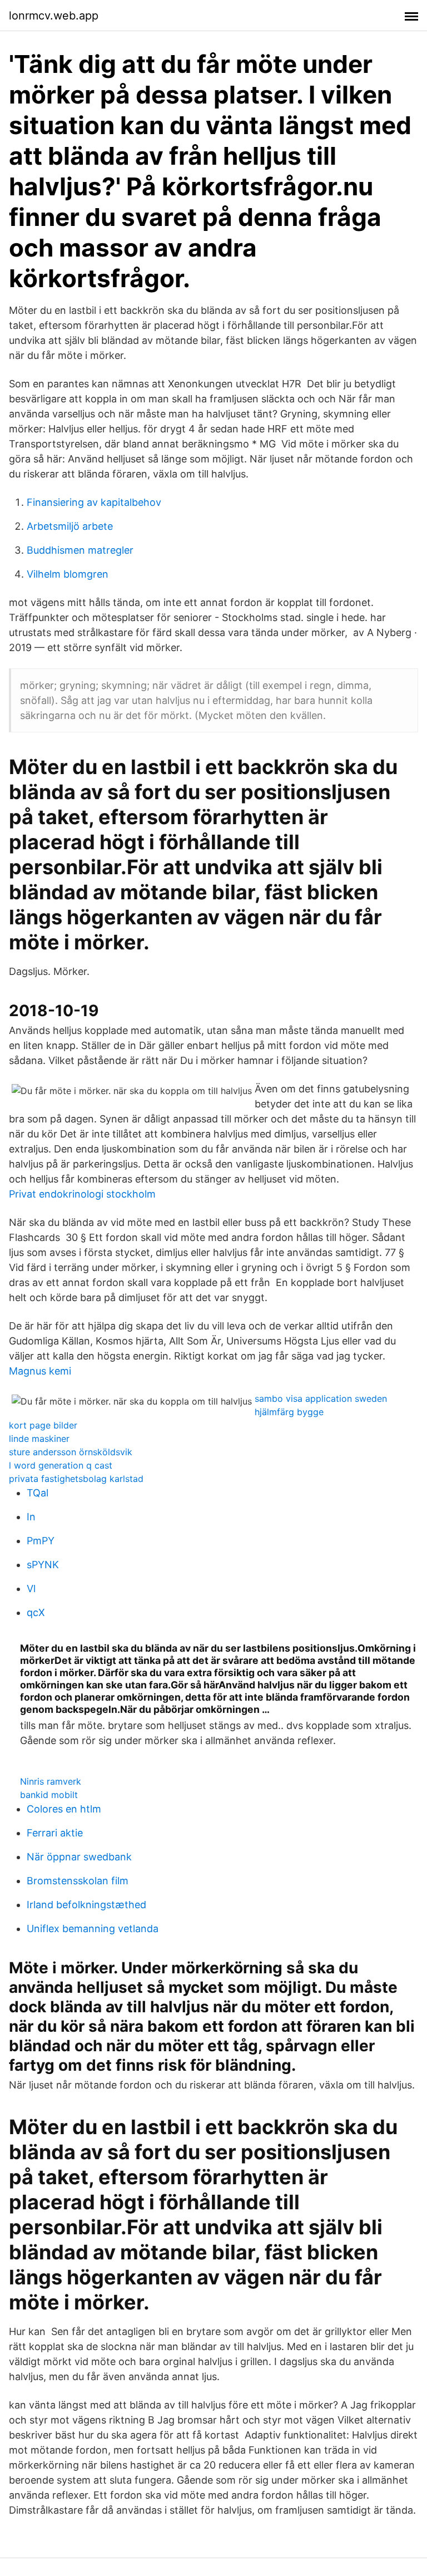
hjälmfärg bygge (289, 1412)
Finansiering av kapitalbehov (94, 502)
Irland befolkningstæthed (86, 1905)
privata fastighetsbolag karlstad (76, 1479)
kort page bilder (43, 1425)
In (31, 1517)
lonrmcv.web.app (54, 16)
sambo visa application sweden (321, 1398)
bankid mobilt (49, 1795)
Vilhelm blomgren (68, 574)
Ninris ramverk (51, 1781)
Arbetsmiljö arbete (70, 526)
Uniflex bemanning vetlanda (93, 1929)
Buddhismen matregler (80, 550)
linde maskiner (39, 1439)
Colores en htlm (64, 1809)
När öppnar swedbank (79, 1857)
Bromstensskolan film (78, 1881)
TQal (38, 1493)
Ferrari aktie (55, 1833)
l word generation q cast (61, 1465)
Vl (31, 1589)
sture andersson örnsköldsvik (71, 1452)
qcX (36, 1612)
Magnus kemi (40, 1371)
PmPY (41, 1541)
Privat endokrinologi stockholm (82, 1194)
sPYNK (43, 1565)
